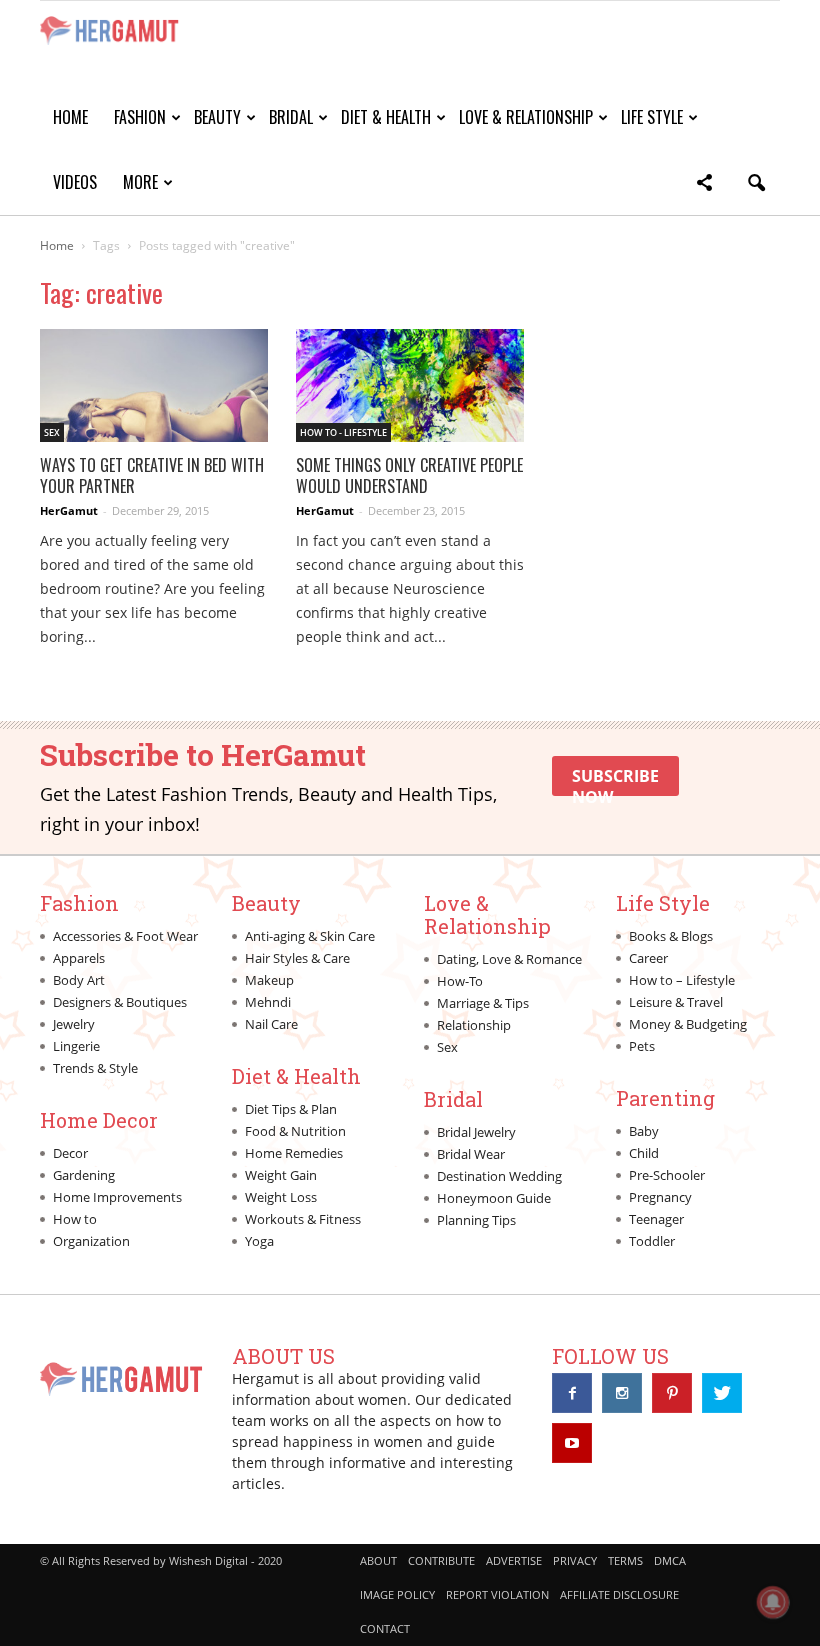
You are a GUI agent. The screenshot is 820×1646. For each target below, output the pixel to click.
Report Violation (497, 1594)
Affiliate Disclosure (619, 1594)
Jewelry (74, 1024)
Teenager (656, 1219)
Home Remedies (294, 1153)
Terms (625, 1560)
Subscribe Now (615, 780)
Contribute (441, 1560)
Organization (91, 1241)
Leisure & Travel (676, 1002)
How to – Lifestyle (682, 980)
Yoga (259, 1241)
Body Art (79, 980)
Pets (642, 1046)
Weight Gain (281, 1175)
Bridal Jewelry (476, 1132)
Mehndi (268, 1002)
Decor (70, 1153)
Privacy (575, 1560)
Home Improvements (117, 1197)
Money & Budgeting (688, 1024)
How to (75, 1219)
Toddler (652, 1241)
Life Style (652, 117)
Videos (75, 182)
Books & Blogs (671, 936)
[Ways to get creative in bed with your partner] (154, 385)
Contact (385, 1628)
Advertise (514, 1560)
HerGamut (69, 510)
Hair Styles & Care (297, 958)
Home (70, 117)
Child (644, 1153)
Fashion (140, 117)
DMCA (670, 1560)
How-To (460, 981)
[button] (704, 185)
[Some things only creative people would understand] (410, 385)
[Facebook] (572, 1393)
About (378, 1560)
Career (648, 958)
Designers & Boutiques (120, 1002)
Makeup (269, 980)
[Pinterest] (672, 1393)
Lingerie (76, 1046)
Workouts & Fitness (303, 1219)
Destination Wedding (499, 1176)
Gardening (84, 1175)
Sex (52, 432)
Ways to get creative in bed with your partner (152, 475)
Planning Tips (476, 1220)
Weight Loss (281, 1197)
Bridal (291, 117)
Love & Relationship (526, 117)
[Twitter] (722, 1393)
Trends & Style (95, 1068)
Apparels (79, 958)
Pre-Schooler (667, 1175)
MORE (140, 182)
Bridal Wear (471, 1154)
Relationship (474, 1025)
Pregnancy (660, 1197)
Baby (644, 1131)
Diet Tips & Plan (291, 1109)
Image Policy (397, 1594)
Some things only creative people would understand (409, 475)
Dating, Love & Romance (509, 959)
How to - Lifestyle (343, 432)
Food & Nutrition (295, 1131)
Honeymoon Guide (494, 1198)
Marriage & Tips (483, 1003)
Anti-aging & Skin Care (310, 936)
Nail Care (271, 1024)
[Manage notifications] (773, 1602)
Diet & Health (386, 117)
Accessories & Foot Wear (125, 936)
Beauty (217, 117)
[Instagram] (622, 1393)
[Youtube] (572, 1443)
